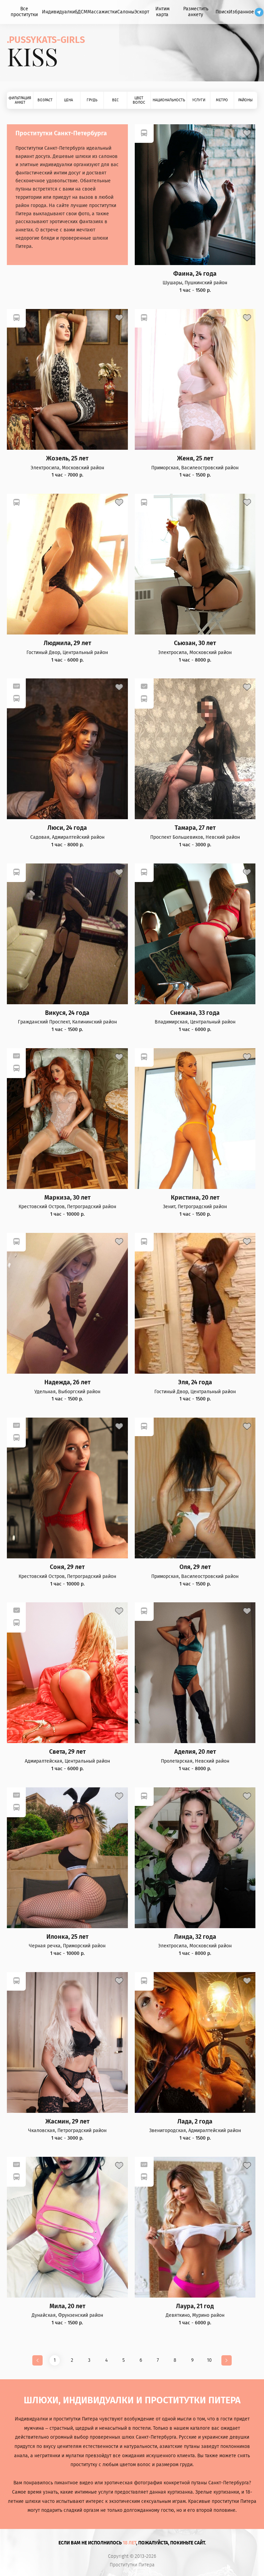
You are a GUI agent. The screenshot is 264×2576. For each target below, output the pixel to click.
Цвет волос (139, 100)
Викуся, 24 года (67, 1013)
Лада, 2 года (195, 2122)
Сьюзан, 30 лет (195, 643)
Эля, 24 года (195, 1382)
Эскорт (142, 12)
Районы (245, 100)
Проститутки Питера (132, 2565)
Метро (222, 100)
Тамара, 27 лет (195, 828)
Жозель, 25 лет (67, 459)
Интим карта (162, 12)
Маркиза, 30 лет (67, 1198)
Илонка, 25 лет (67, 1937)
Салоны (126, 12)
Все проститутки (24, 12)
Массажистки (102, 12)
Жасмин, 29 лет (67, 2122)
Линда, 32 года (195, 1937)
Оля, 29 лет (195, 1567)
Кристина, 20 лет (195, 1198)
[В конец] (227, 2360)
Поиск (222, 12)
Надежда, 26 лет (67, 1382)
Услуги (199, 100)
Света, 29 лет (67, 1752)
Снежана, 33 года (195, 1013)
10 (209, 2360)
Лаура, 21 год (195, 2306)
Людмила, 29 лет (67, 643)
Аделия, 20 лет (195, 1752)
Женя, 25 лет (195, 459)
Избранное (241, 12)
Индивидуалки (58, 12)
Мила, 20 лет (67, 2306)
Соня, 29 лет (67, 1567)
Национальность (169, 100)
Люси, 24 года (67, 828)
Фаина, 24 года (195, 274)
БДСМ (81, 12)
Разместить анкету (196, 12)
